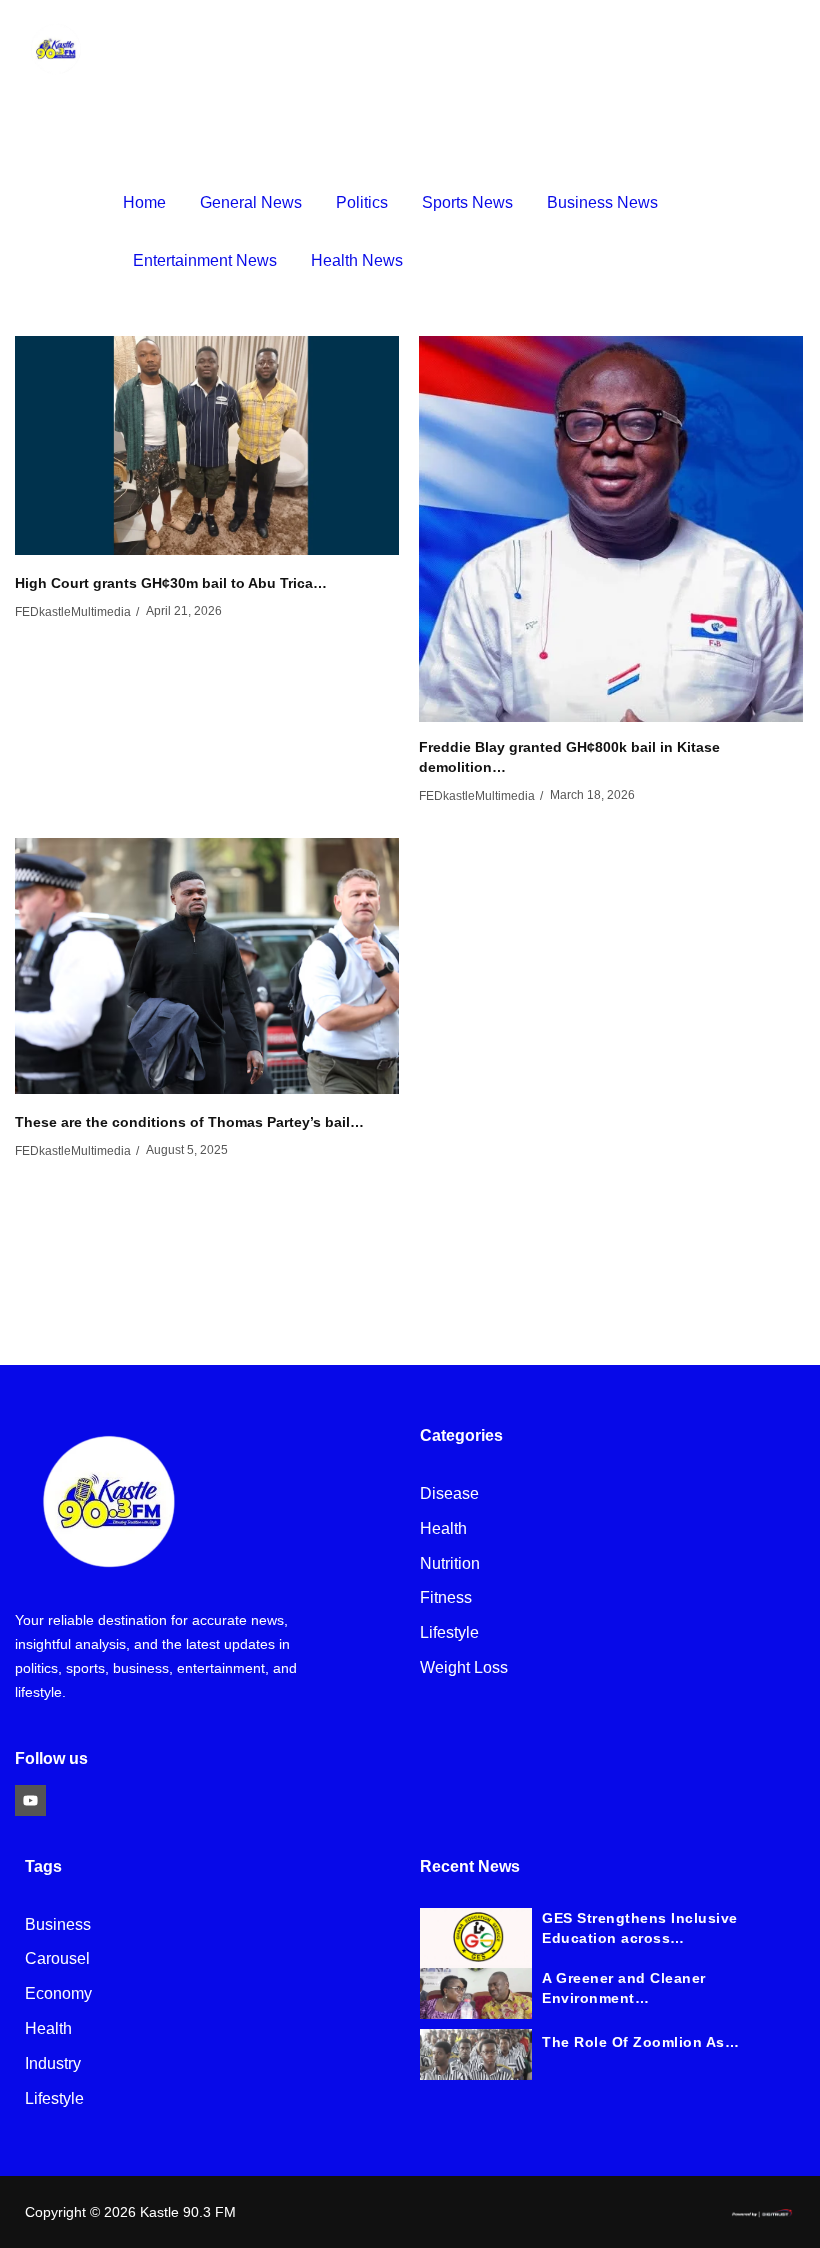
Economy (58, 1994)
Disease (449, 1494)
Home (144, 202)
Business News (602, 202)
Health (443, 1529)
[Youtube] (30, 1800)
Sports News (467, 202)
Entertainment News (205, 260)
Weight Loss (464, 1668)
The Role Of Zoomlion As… (640, 2042)
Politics (362, 202)
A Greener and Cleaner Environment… (624, 1988)
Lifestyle (449, 1633)
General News (251, 202)
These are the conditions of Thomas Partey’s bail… (189, 1122)
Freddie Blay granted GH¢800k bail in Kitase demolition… (569, 757)
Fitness (446, 1598)
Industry (53, 2064)
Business (58, 1925)
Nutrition (450, 1564)
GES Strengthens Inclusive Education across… (640, 1928)
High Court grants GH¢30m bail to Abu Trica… (171, 583)
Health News (357, 260)
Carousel (57, 1959)
